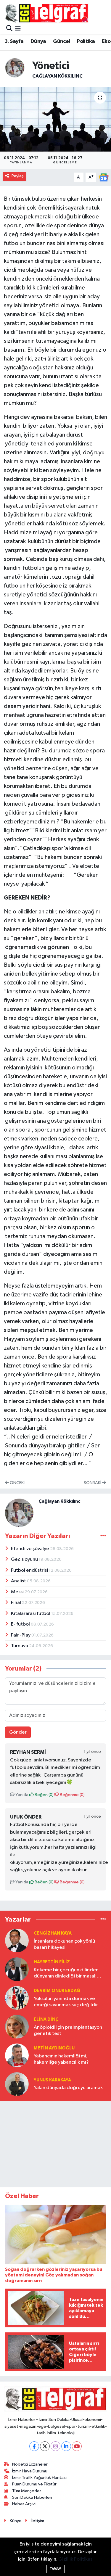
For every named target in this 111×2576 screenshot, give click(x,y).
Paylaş (18, 176)
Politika (86, 41)
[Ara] (9, 29)
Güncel (61, 41)
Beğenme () (72, 1795)
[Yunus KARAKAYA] (17, 2084)
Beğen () (44, 1795)
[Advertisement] (56, 2143)
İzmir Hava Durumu (30, 2471)
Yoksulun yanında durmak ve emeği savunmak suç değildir (66, 2002)
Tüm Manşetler (27, 2491)
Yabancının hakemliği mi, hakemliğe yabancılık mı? (61, 2059)
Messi (18, 1592)
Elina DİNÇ (46, 2019)
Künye (16, 2521)
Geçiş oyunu (25, 1559)
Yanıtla (21, 1795)
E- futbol (21, 1624)
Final (16, 1603)
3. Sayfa (14, 41)
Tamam (55, 2569)
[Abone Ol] (104, 177)
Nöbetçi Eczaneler (30, 2464)
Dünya (38, 41)
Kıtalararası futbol (31, 1614)
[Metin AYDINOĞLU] (17, 2055)
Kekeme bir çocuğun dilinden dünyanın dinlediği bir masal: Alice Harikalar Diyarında (66, 1974)
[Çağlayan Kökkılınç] (15, 68)
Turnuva (20, 1646)
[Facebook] (34, 2446)
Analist (19, 1581)
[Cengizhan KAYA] (17, 1940)
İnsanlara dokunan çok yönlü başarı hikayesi (64, 1944)
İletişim (37, 2521)
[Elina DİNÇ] (17, 2026)
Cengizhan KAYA (53, 1933)
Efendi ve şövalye (30, 1549)
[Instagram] (55, 2446)
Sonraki (93, 1483)
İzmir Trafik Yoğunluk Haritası (39, 2478)
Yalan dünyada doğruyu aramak (68, 2088)
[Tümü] (103, 1920)
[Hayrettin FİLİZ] (17, 1969)
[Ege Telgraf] (46, 13)
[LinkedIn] (66, 2446)
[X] (45, 2446)
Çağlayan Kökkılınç (57, 76)
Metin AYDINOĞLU (54, 2048)
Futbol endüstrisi (30, 1570)
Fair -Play (21, 1635)
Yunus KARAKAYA (52, 2080)
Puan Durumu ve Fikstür (34, 2484)
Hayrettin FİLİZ (52, 1962)
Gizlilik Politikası (76, 2559)
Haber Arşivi (24, 2504)
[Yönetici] (55, 119)
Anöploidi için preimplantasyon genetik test (68, 2030)
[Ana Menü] (18, 29)
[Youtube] (77, 2446)
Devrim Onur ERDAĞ (57, 1991)
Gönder (18, 1732)
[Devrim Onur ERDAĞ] (17, 1998)
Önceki (17, 1483)
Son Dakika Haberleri (32, 2497)
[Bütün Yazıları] (103, 1536)
